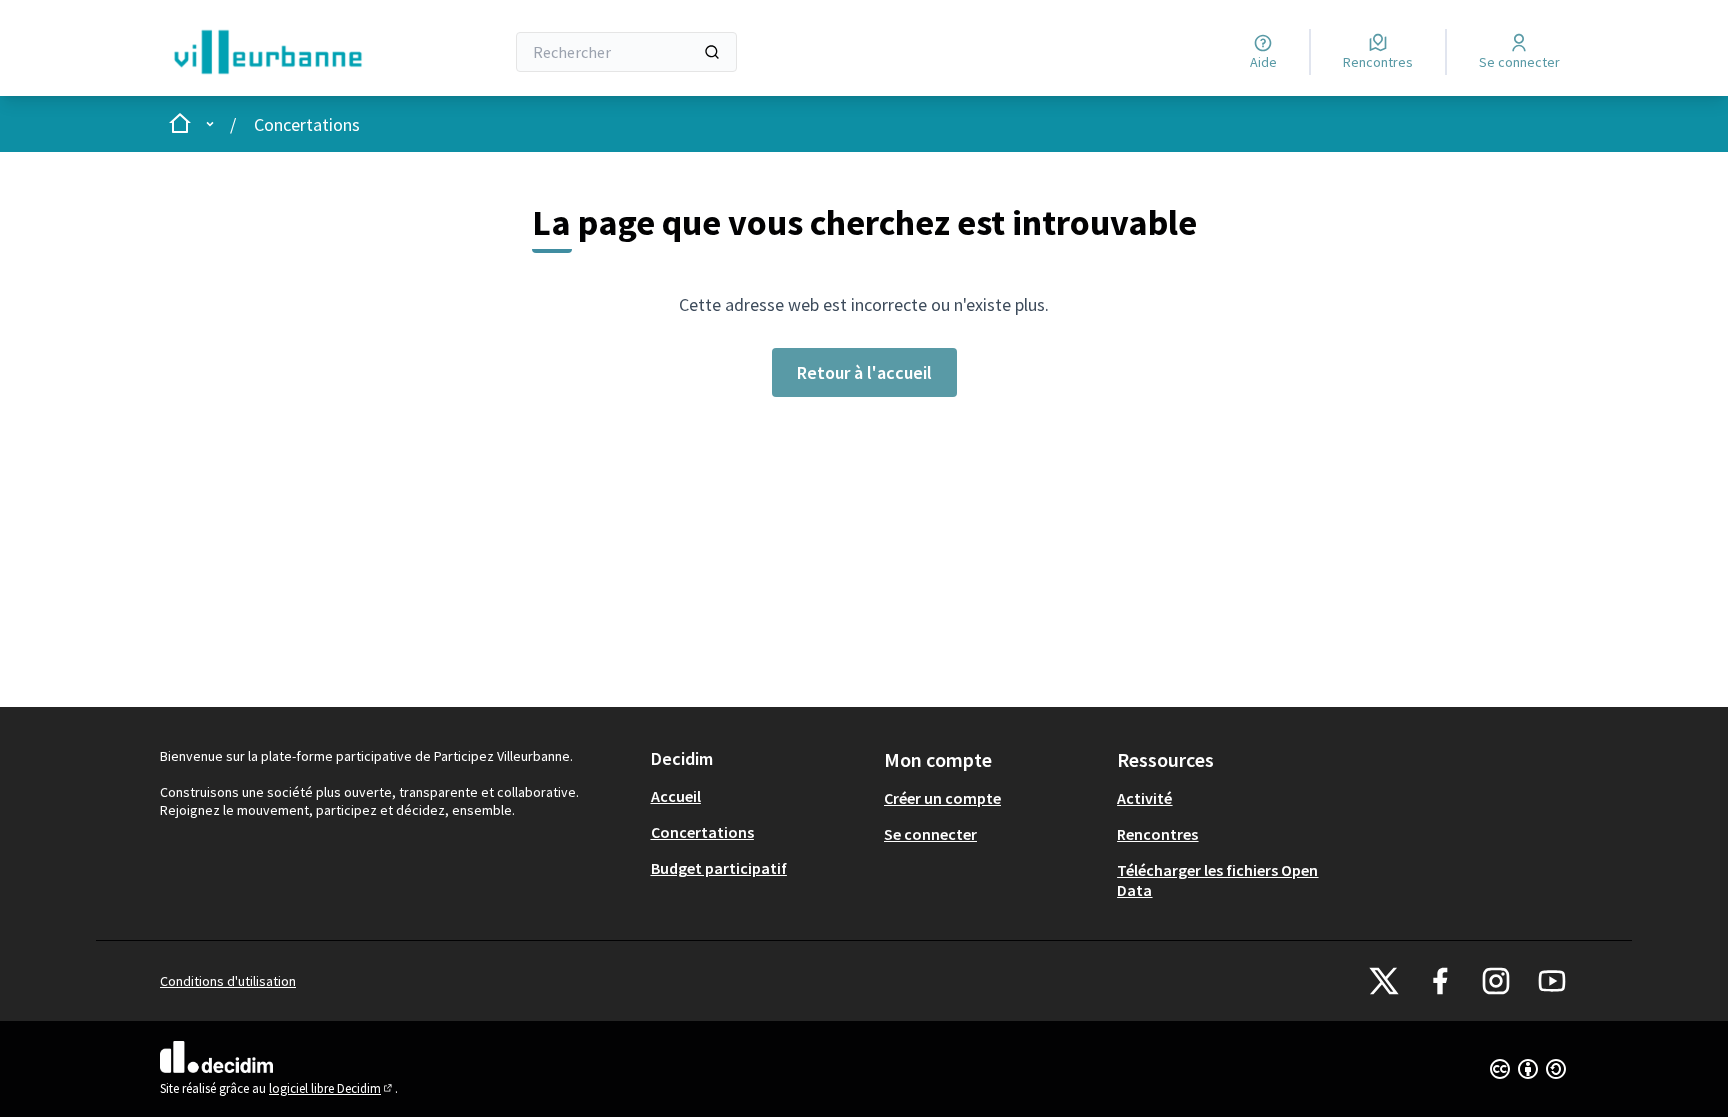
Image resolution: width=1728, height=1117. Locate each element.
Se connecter (930, 834)
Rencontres (1157, 834)
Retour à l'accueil (864, 372)
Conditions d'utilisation (228, 981)
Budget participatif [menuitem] (719, 868)
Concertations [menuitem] (702, 832)
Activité (1144, 798)
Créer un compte (942, 798)
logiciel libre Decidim (332, 1088)
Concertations (307, 124)
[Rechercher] (712, 52)
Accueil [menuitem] (676, 796)
